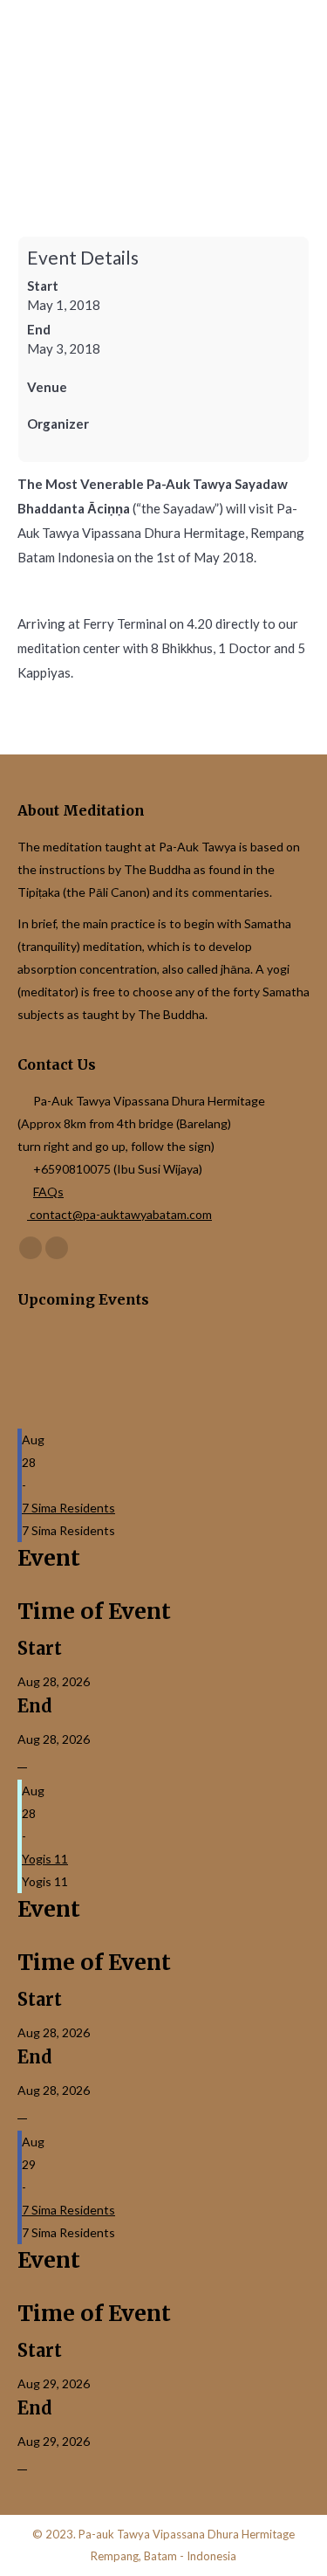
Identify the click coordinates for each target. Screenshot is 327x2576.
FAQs (48, 1192)
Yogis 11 (45, 1859)
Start (43, 286)
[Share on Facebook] (22, 1763)
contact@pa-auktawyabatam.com (119, 1214)
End (39, 329)
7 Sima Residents (68, 1508)
